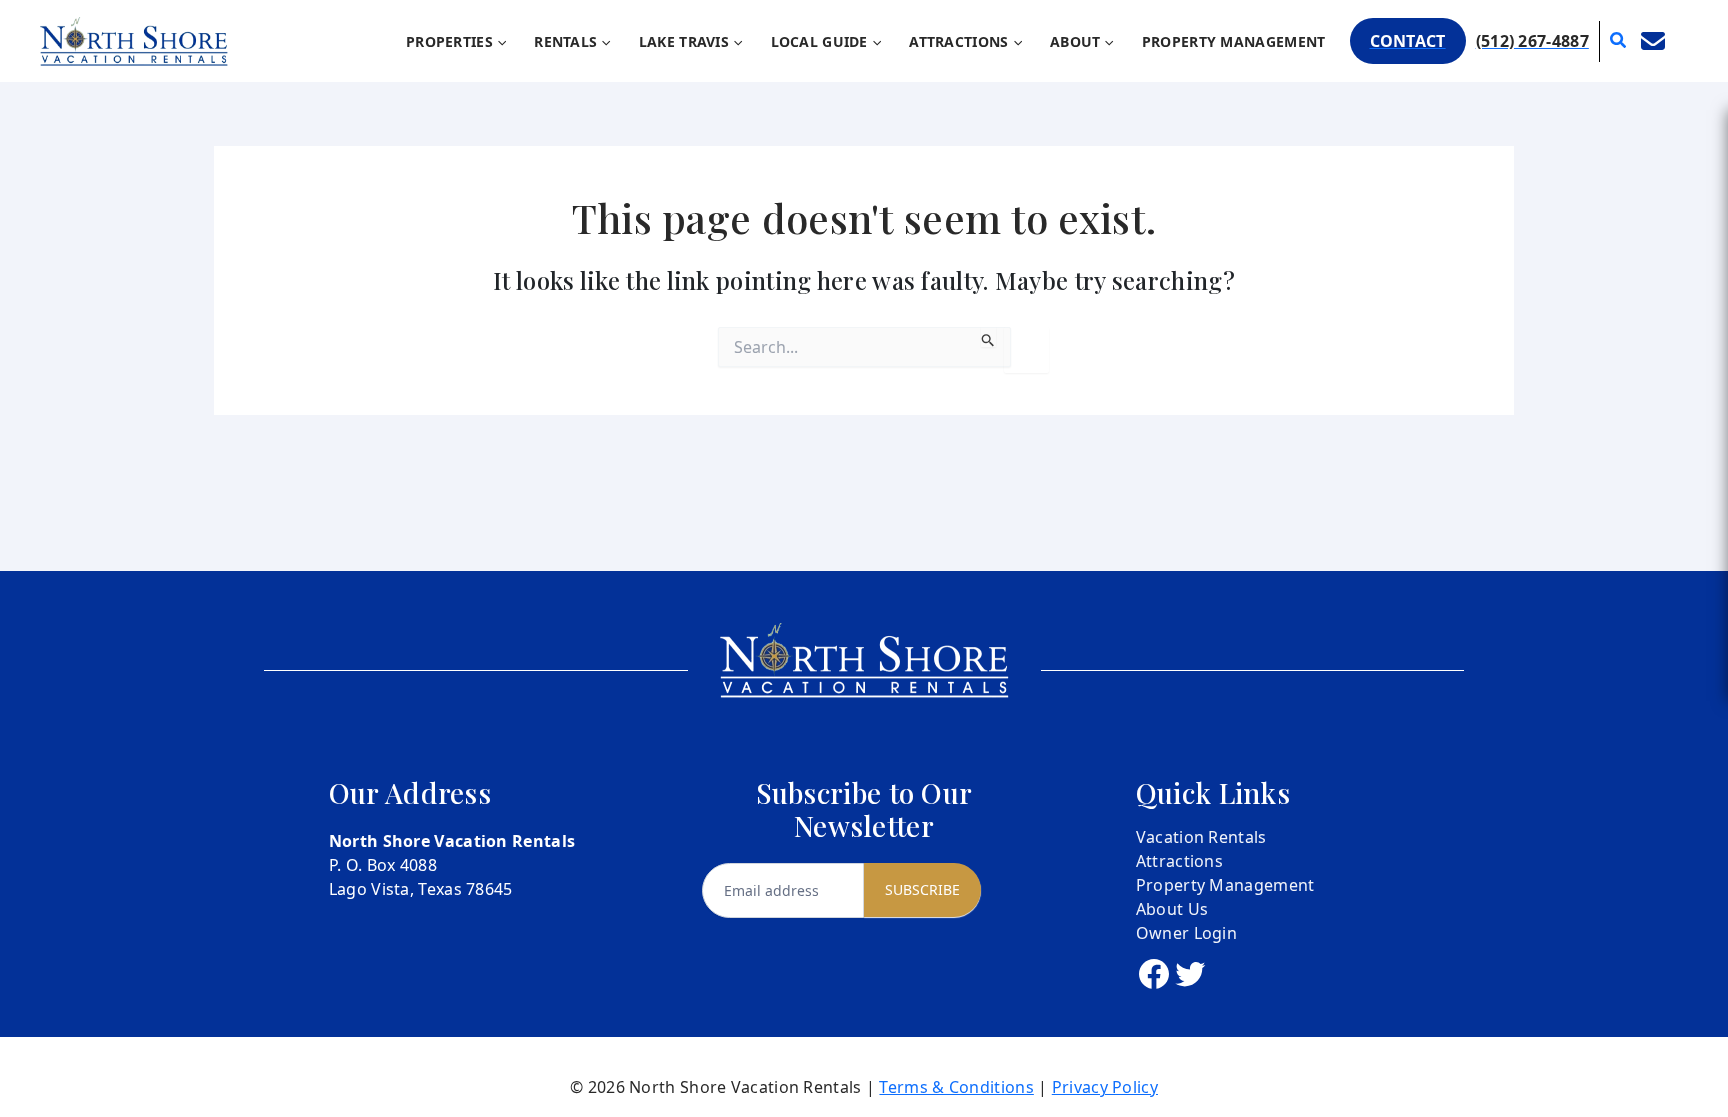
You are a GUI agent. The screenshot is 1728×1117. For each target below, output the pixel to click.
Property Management (1225, 885)
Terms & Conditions (956, 1087)
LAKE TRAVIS (684, 42)
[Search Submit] (988, 337)
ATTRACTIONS (958, 42)
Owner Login (1186, 933)
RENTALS (565, 42)
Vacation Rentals (1201, 837)
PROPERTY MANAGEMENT (1234, 42)
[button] (1408, 41)
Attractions (1179, 861)
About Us (1172, 909)
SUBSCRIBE (922, 889)
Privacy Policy (1105, 1087)
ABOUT (1075, 42)
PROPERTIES (449, 42)
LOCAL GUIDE (819, 42)
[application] (499, 42)
